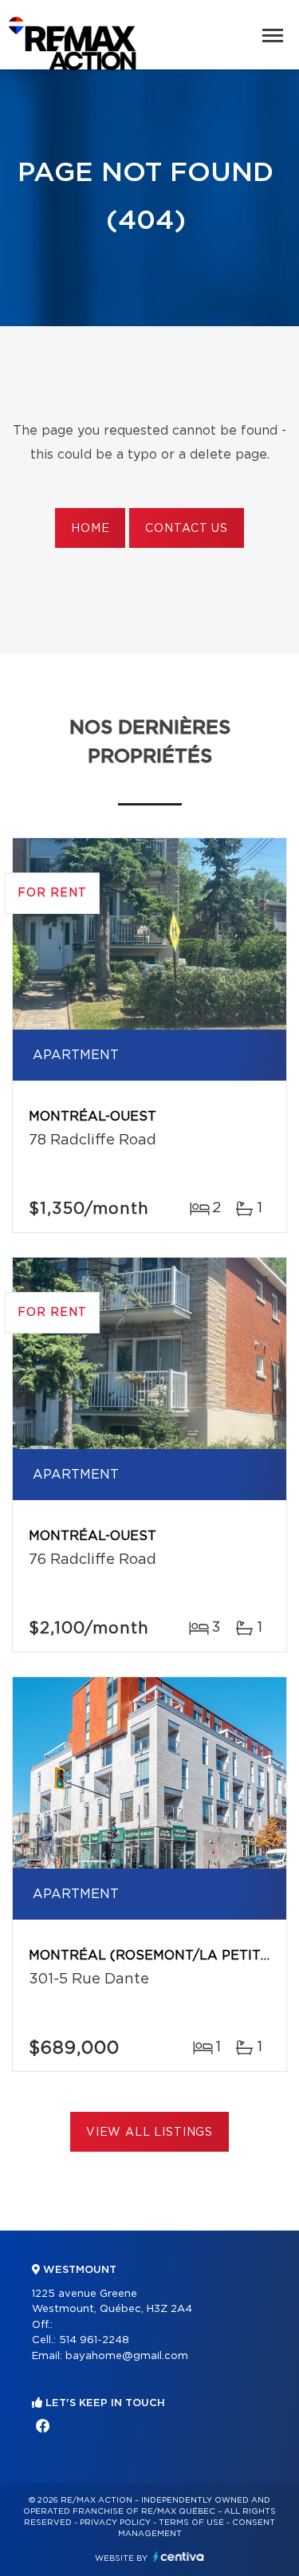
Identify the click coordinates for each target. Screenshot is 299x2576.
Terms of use (191, 2523)
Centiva (179, 2556)
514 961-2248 (94, 2340)
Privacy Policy (115, 2523)
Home (90, 529)
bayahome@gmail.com (127, 2356)
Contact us (186, 529)
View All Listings (149, 2133)
